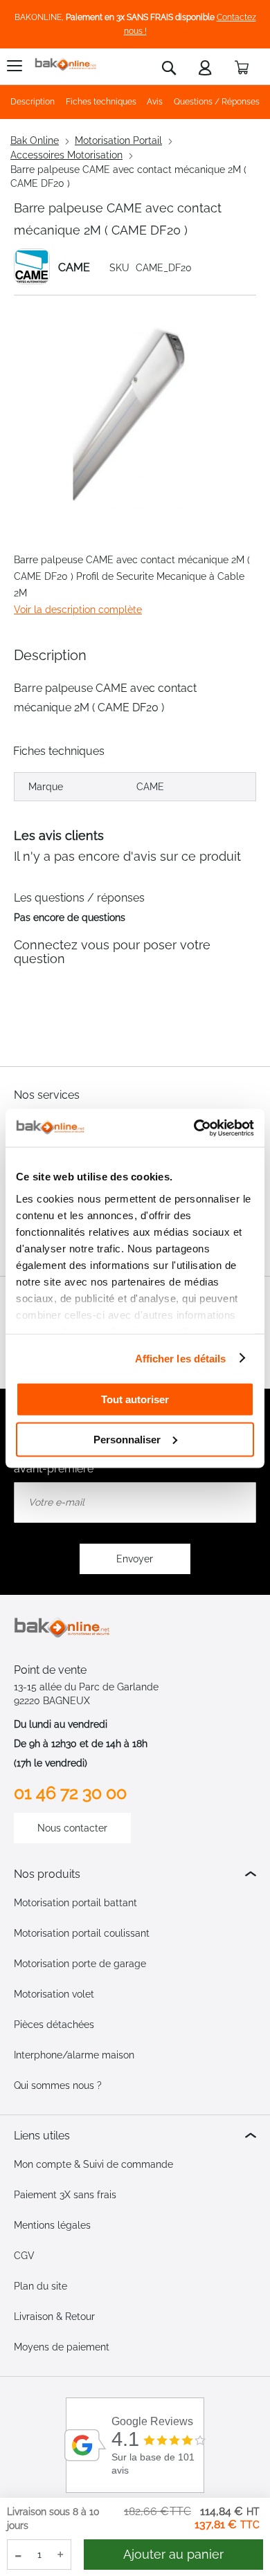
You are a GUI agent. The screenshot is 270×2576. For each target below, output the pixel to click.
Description (33, 102)
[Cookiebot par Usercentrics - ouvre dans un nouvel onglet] (194, 1128)
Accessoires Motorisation (66, 155)
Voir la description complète (78, 610)
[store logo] (66, 65)
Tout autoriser (135, 1399)
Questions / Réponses (217, 102)
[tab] (135, 1874)
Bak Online (35, 140)
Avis (155, 102)
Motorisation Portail (118, 140)
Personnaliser (127, 1439)
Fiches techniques (101, 102)
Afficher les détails (181, 1358)
